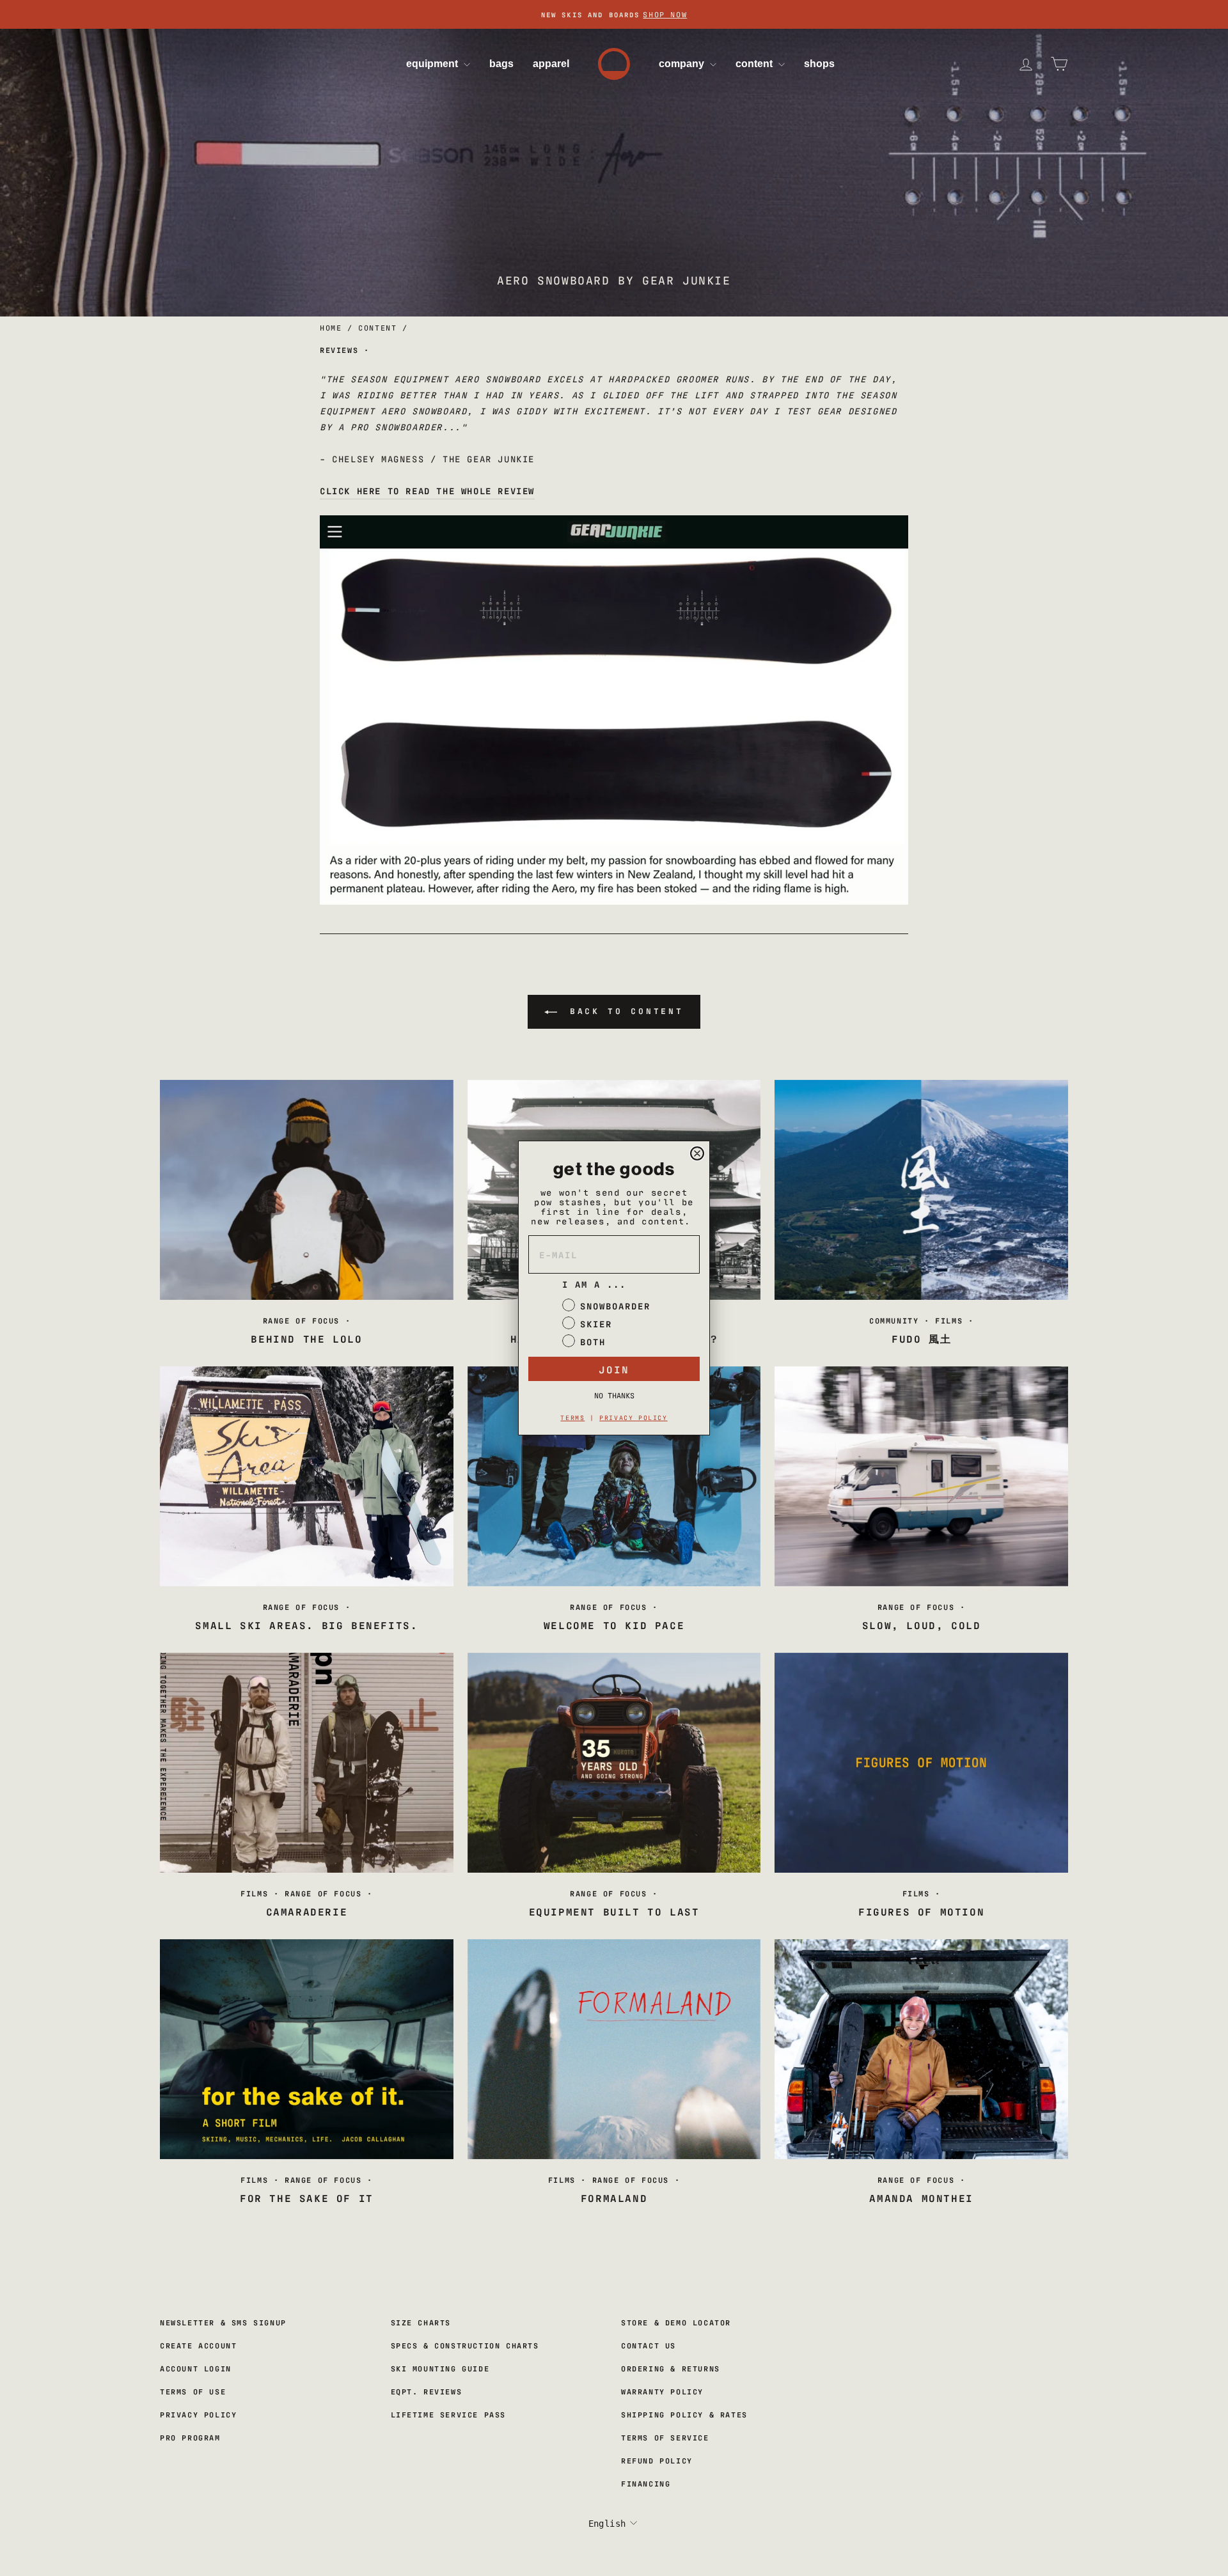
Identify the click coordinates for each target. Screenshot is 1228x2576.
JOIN (614, 1369)
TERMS (572, 1417)
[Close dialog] (697, 1153)
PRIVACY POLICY (633, 1417)
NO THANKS (614, 1395)
